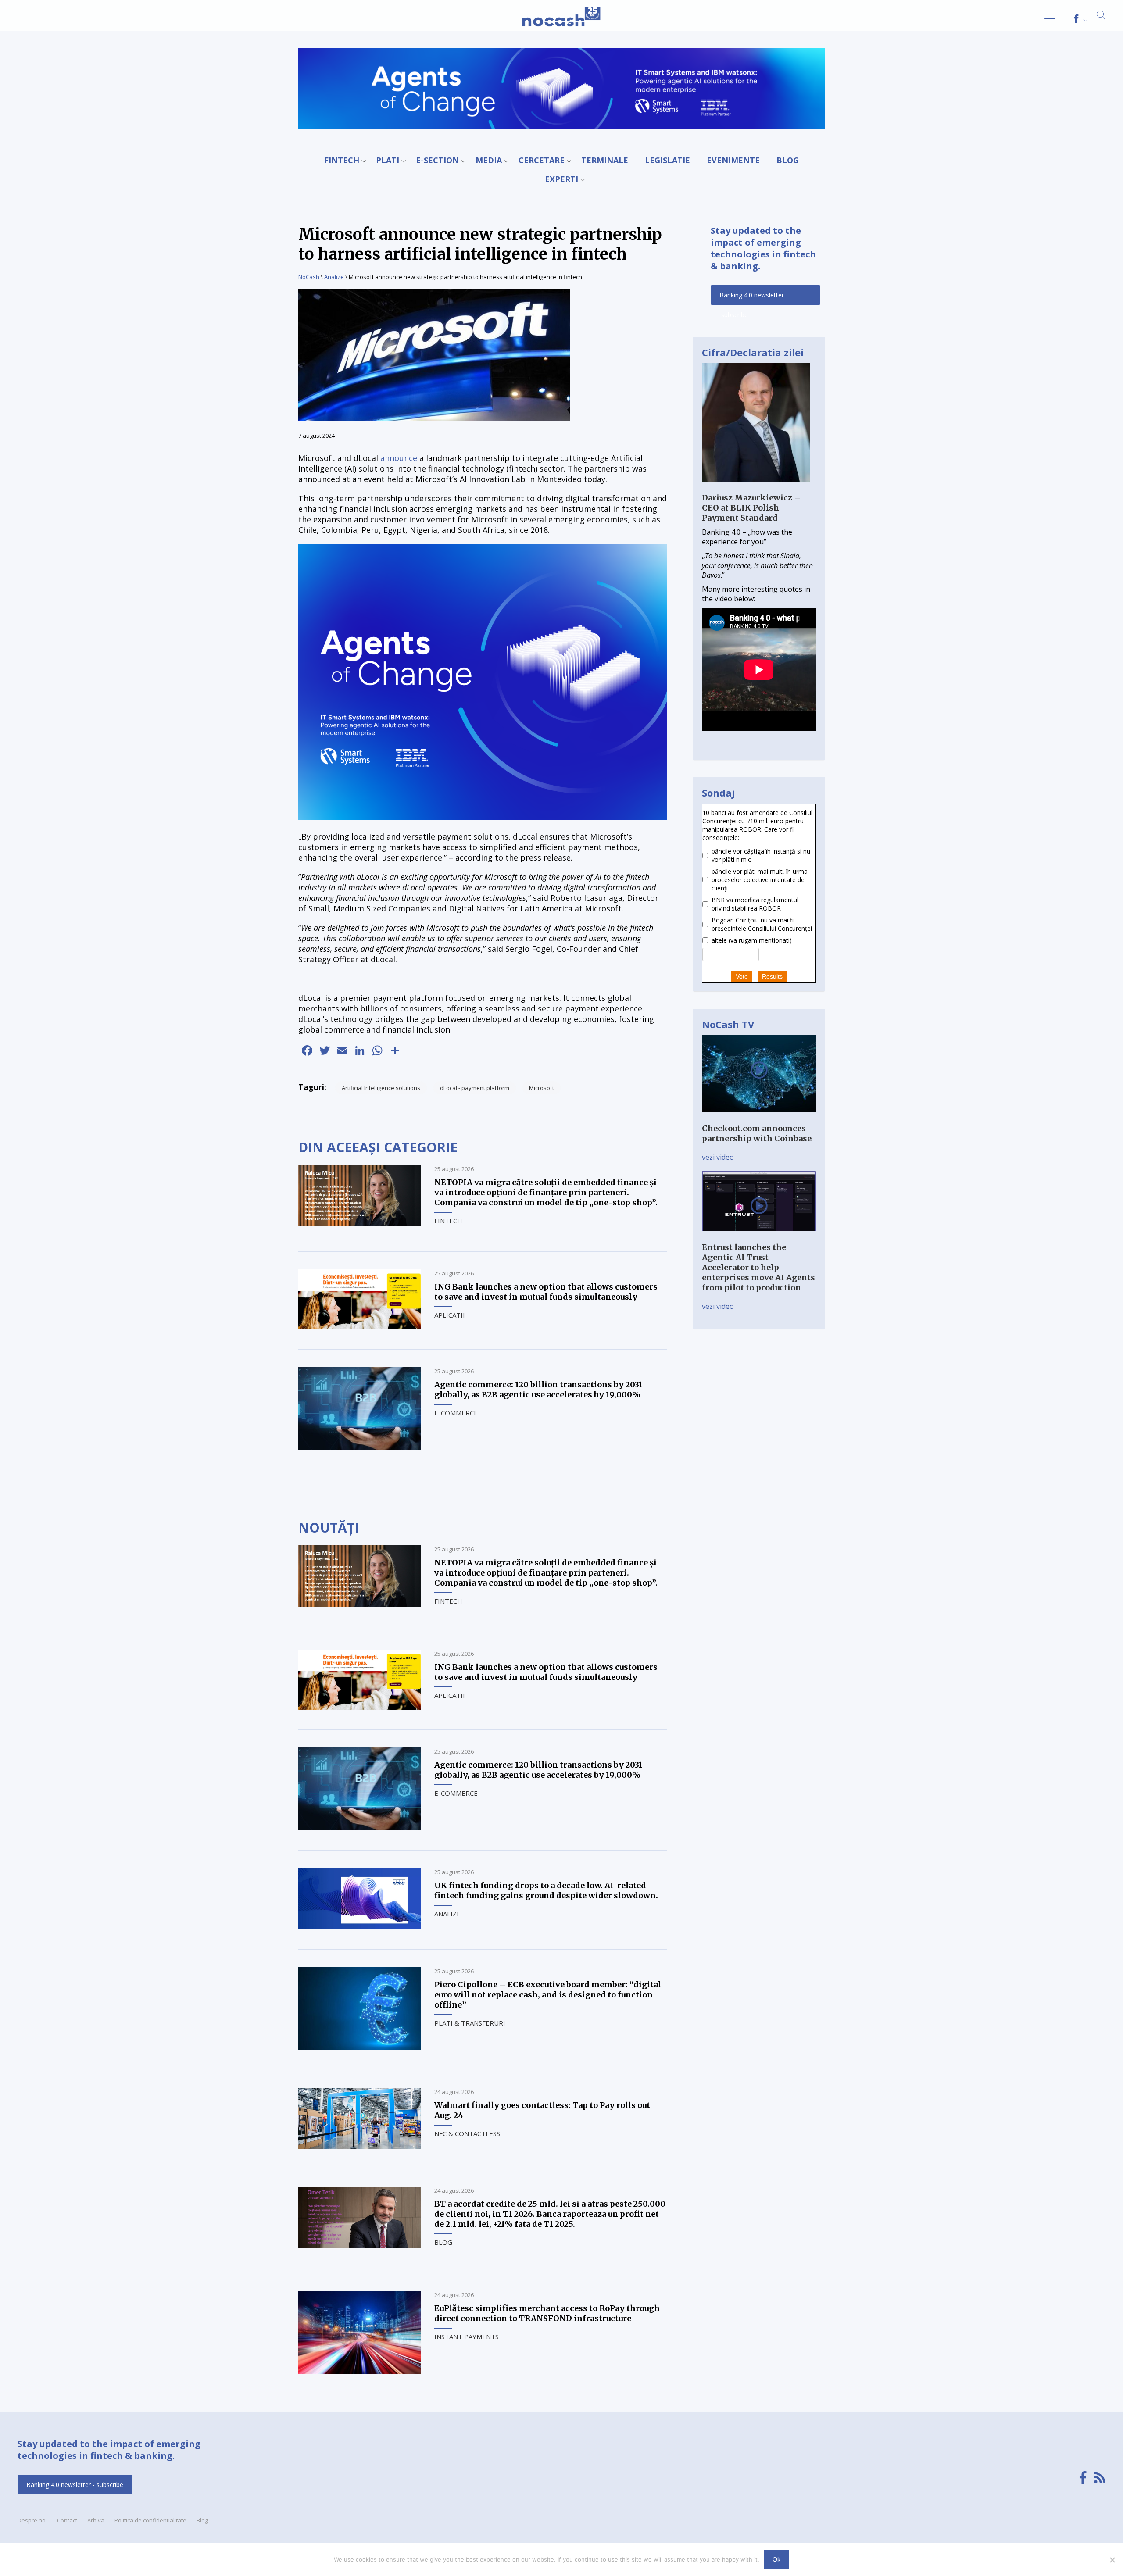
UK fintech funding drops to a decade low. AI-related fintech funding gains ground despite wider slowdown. (546, 1890)
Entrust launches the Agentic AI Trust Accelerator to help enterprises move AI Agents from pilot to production (758, 1267)
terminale (605, 160)
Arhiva (96, 2520)
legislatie (667, 160)
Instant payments (467, 2337)
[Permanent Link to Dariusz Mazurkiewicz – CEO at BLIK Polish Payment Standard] (756, 488)
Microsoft (542, 1088)
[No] (1112, 2560)
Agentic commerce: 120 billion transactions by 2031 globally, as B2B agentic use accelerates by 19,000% (538, 1390)
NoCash (309, 277)
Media (489, 160)
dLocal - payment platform (475, 1088)
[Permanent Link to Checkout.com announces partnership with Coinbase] (759, 1118)
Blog (788, 160)
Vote (742, 976)
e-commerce (456, 1413)
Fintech (342, 160)
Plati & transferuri (470, 2023)
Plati (388, 160)
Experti (561, 179)
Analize (334, 277)
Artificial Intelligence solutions (381, 1088)
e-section (437, 160)
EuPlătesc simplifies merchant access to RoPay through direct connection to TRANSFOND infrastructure (547, 2313)
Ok (776, 2559)
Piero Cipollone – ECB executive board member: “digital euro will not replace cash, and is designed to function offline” (548, 1995)
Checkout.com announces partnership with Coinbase (757, 1133)
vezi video (718, 1157)
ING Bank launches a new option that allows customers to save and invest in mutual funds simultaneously (546, 1292)
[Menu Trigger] (1050, 19)
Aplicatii (450, 1315)
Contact (67, 2520)
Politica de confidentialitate (150, 2520)
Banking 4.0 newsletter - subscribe (754, 298)
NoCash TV (728, 1024)
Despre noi (32, 2520)
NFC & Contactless (467, 2133)
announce (399, 458)
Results (772, 976)
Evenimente (733, 160)
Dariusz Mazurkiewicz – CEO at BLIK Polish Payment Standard (751, 508)
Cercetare (542, 160)
